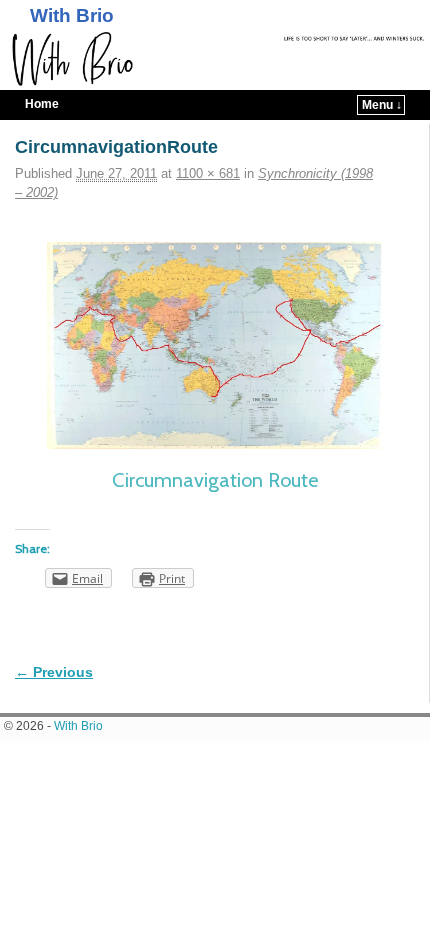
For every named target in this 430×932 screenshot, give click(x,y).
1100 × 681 (208, 173)
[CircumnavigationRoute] (214, 345)
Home (42, 104)
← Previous (54, 672)
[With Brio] (215, 59)
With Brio (72, 15)
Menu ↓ (382, 105)
